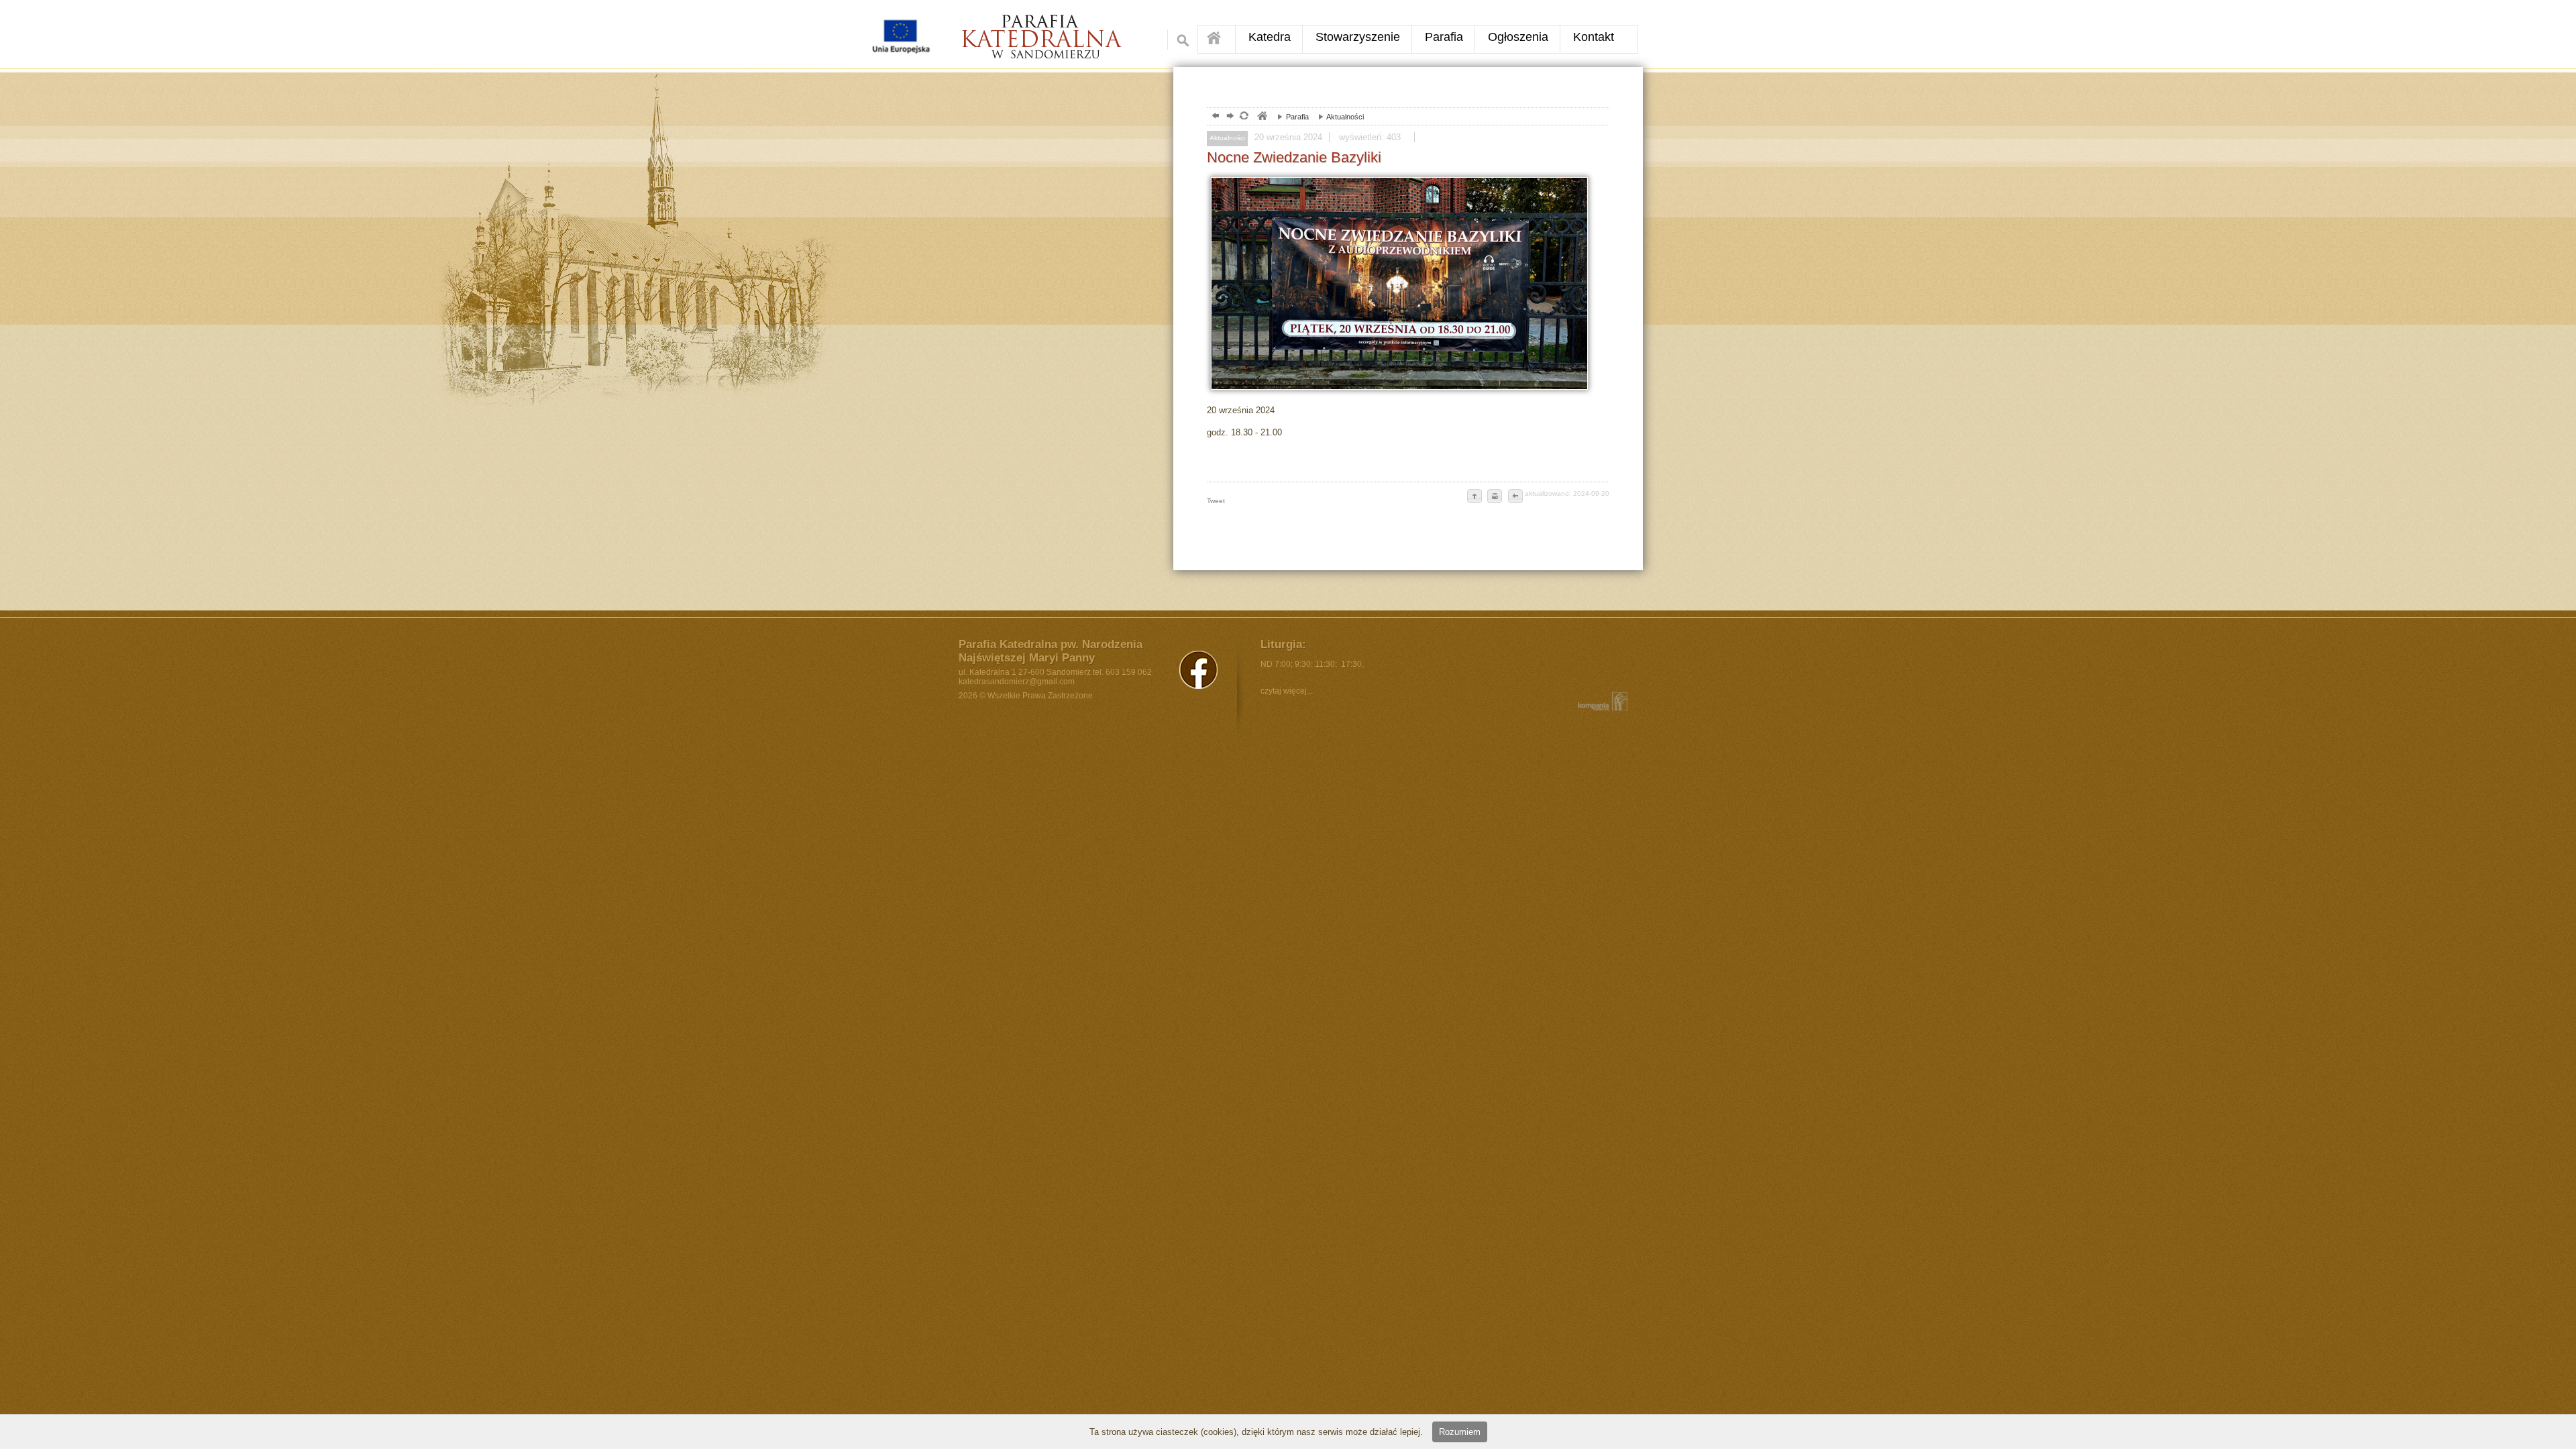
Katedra (1270, 37)
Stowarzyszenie (1358, 37)
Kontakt (1594, 37)
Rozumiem (1460, 1432)
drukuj (1495, 497)
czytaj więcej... (1287, 691)
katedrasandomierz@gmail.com (1017, 682)
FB (1198, 670)
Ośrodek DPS (1051, 31)
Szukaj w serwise (1179, 40)
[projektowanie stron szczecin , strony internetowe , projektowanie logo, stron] (1600, 701)
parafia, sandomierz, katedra (1262, 117)
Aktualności (1338, 117)
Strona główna (1217, 39)
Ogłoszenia (1518, 37)
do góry (1474, 497)
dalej (1229, 117)
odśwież (1243, 117)
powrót (1214, 117)
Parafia (1444, 37)
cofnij (1515, 497)
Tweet (1216, 501)
